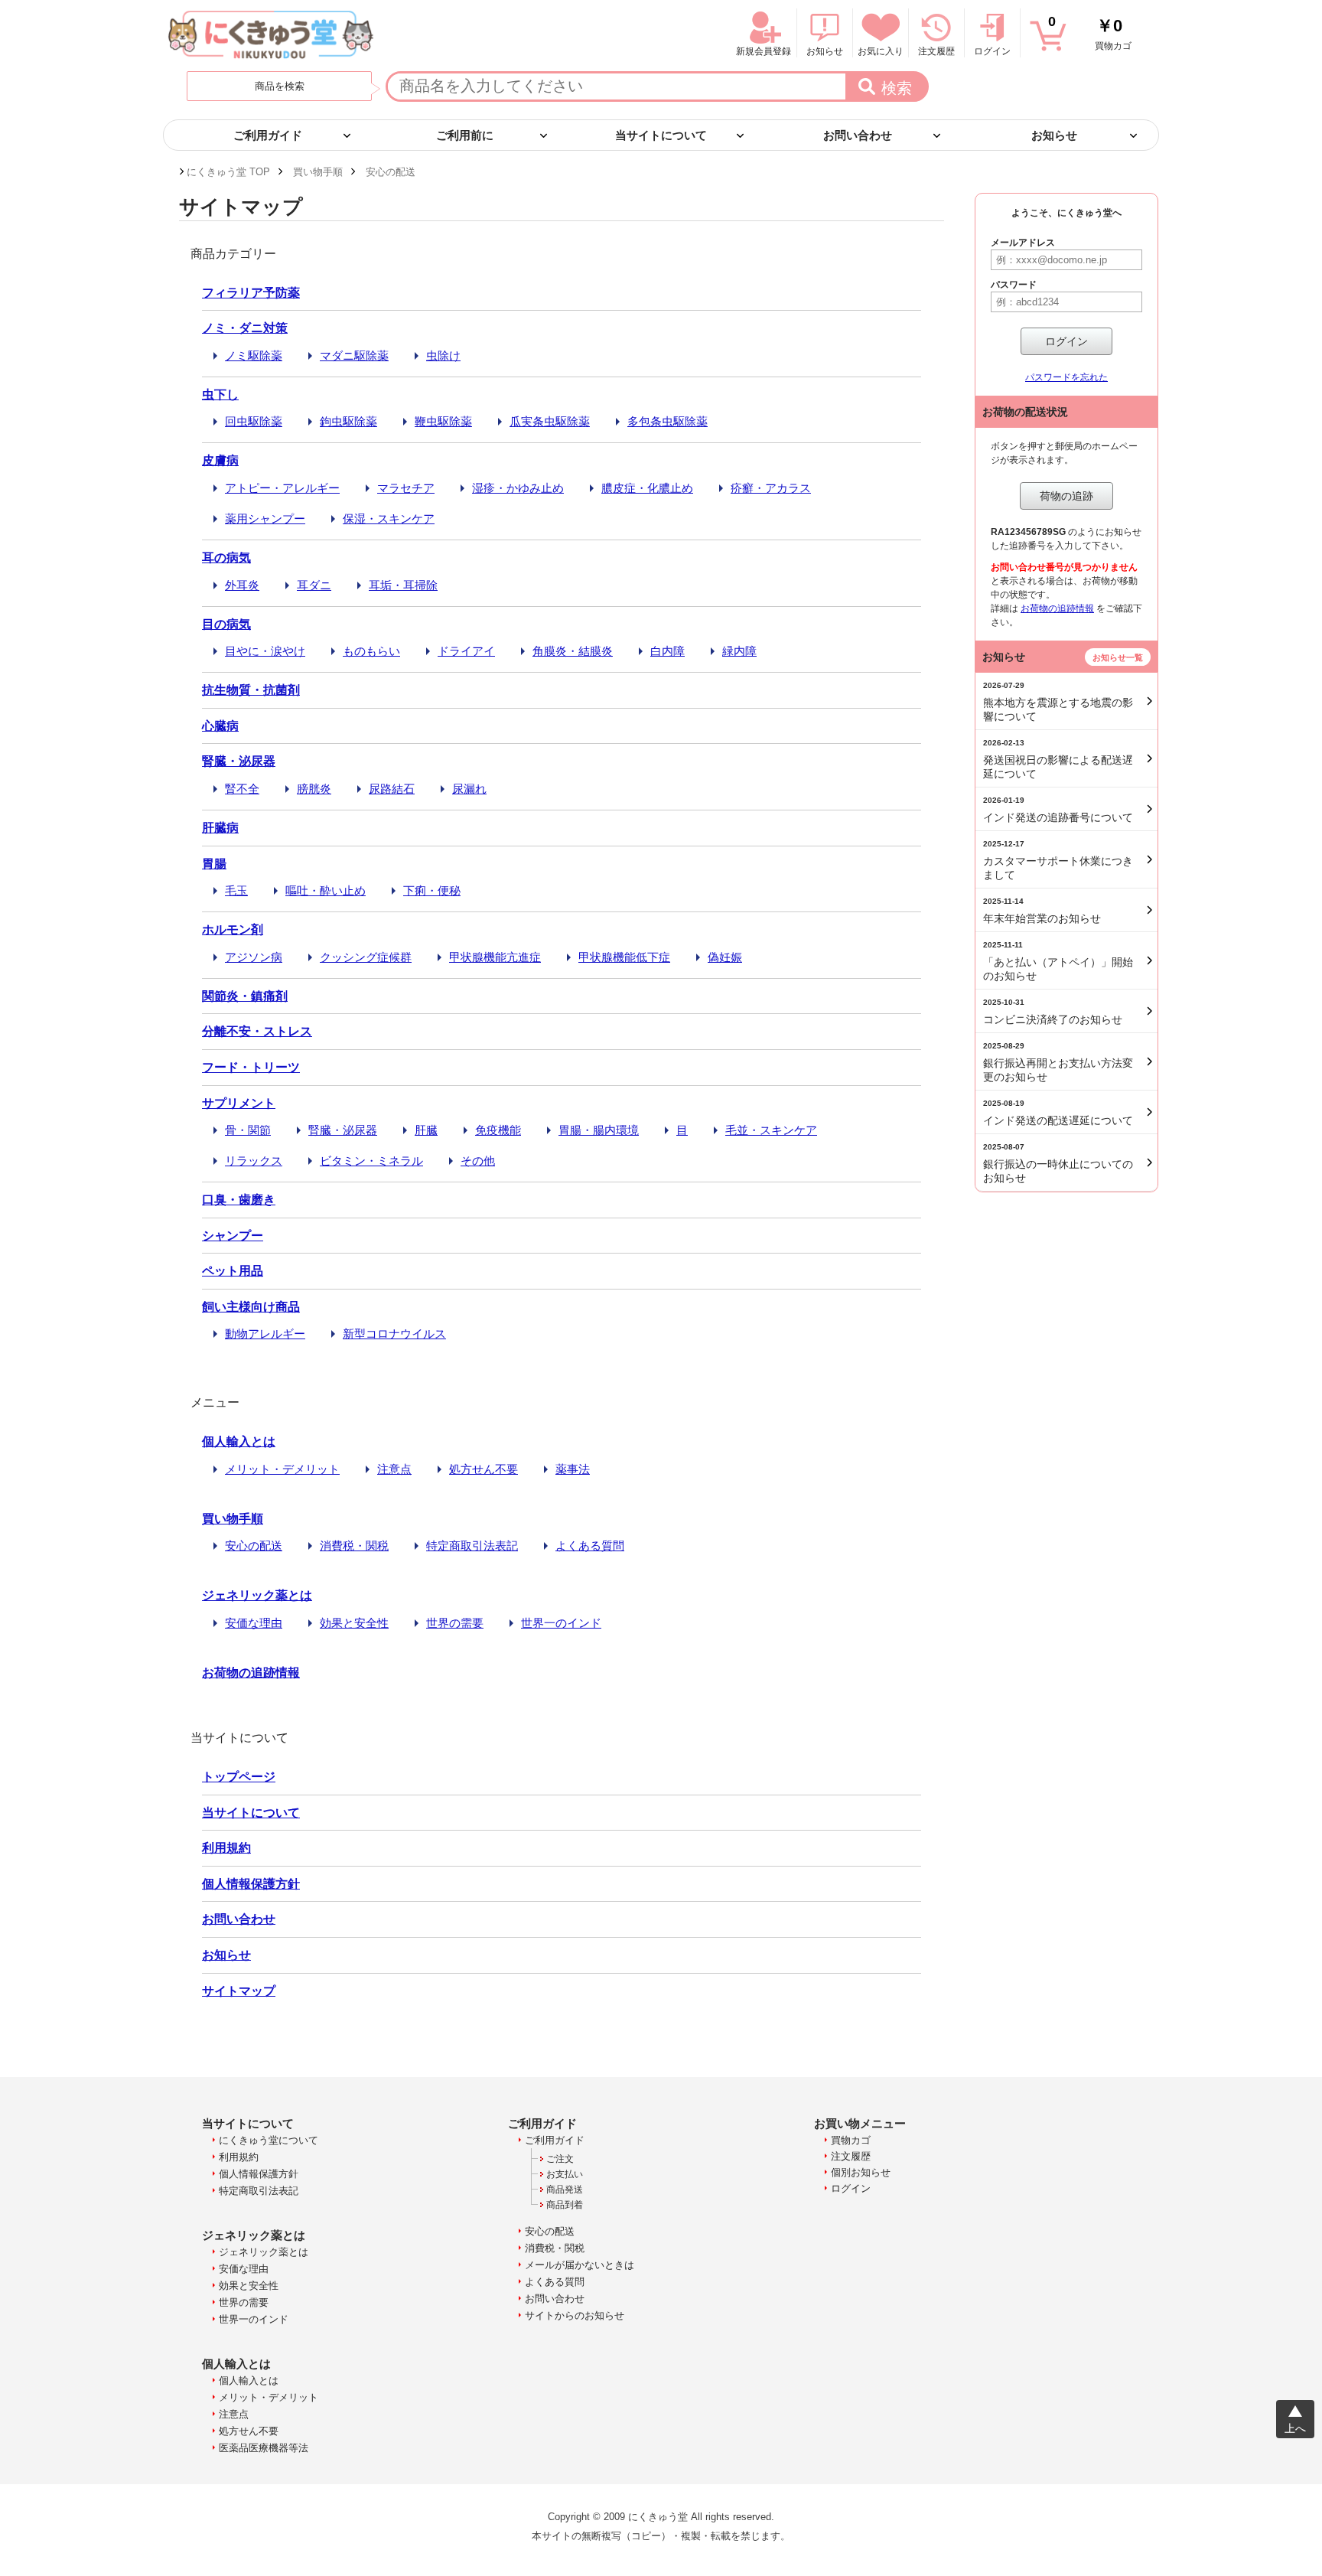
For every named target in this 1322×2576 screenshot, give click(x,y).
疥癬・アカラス (771, 488)
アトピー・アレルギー (282, 488)
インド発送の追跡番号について (1058, 810)
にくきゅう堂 (271, 34)
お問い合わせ (239, 1919)
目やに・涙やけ (265, 651)
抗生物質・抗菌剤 (251, 690)
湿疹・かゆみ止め (518, 488)
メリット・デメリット (282, 1469)
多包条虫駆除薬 (668, 421)
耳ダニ (314, 585)
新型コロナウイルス (394, 1334)
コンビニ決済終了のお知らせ (1053, 1012)
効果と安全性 (354, 1623)
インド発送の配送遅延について (1058, 1113)
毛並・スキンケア (771, 1130)
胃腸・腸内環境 (599, 1130)
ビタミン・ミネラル (371, 1161)
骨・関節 (248, 1130)
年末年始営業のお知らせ (1042, 911)
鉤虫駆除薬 (348, 421)
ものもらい (371, 651)
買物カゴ (1090, 33)
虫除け (443, 355)
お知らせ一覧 (1118, 657)
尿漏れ (469, 789)
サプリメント (239, 1103)
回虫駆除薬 (254, 421)
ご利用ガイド (555, 2140)
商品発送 (565, 2190)
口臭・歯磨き (239, 1200)
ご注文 (560, 2159)
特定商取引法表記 (472, 1546)
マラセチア (406, 488)
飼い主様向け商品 (251, 1307)
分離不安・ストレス (257, 1031)
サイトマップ (239, 1991)
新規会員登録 (764, 51)
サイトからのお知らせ (575, 2315)
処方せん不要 (484, 1469)
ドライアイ (466, 651)
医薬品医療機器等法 (264, 2448)
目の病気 (226, 624)
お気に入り (881, 51)
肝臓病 (220, 828)
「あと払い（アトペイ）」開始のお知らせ (1058, 961)
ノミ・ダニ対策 (245, 328)
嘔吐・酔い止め (326, 890)
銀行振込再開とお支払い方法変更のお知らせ (1058, 1062)
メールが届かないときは (580, 2265)
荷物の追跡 (1066, 496)
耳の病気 (226, 558)
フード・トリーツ (251, 1067)
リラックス (254, 1161)
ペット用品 (233, 1271)
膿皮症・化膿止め (647, 488)
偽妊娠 (725, 957)
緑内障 (739, 651)
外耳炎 (242, 585)
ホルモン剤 (233, 929)
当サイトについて (251, 1813)
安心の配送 (254, 1546)
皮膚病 (220, 460)
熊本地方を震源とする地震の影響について (1058, 702)
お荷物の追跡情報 (251, 1673)
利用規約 (226, 1848)
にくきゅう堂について (269, 2140)
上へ (1295, 2428)
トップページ (239, 1777)
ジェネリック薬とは (257, 1595)
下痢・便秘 (432, 890)
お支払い (565, 2174)
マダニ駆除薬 (354, 355)
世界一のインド (561, 1623)
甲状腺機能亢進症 (495, 957)
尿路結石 (392, 789)
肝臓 (426, 1130)
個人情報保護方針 (251, 1884)
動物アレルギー (265, 1334)
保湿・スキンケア (389, 518)
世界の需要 (455, 1623)
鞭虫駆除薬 (443, 421)
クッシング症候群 (366, 957)
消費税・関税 (354, 1546)
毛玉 (236, 890)
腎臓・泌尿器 (239, 761)
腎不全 (242, 789)
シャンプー (233, 1236)
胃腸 (214, 864)
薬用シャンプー (265, 518)
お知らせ (226, 1955)
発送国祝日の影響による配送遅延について (1058, 759)
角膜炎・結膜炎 (573, 651)
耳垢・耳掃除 (403, 585)
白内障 (668, 651)
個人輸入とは (239, 1441)
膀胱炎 (314, 789)
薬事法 (573, 1469)
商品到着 (565, 2205)
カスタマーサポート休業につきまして (1058, 860)
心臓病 (220, 726)
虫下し (220, 395)
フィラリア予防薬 (251, 293)
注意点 (394, 1469)
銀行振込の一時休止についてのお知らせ (1058, 1163)
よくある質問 (590, 1546)
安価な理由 (254, 1623)
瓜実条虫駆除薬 (550, 421)
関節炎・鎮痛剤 (245, 996)
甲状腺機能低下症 (624, 957)
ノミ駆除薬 (254, 355)
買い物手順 (233, 1519)
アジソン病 (254, 957)
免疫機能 (498, 1130)
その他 (478, 1161)
